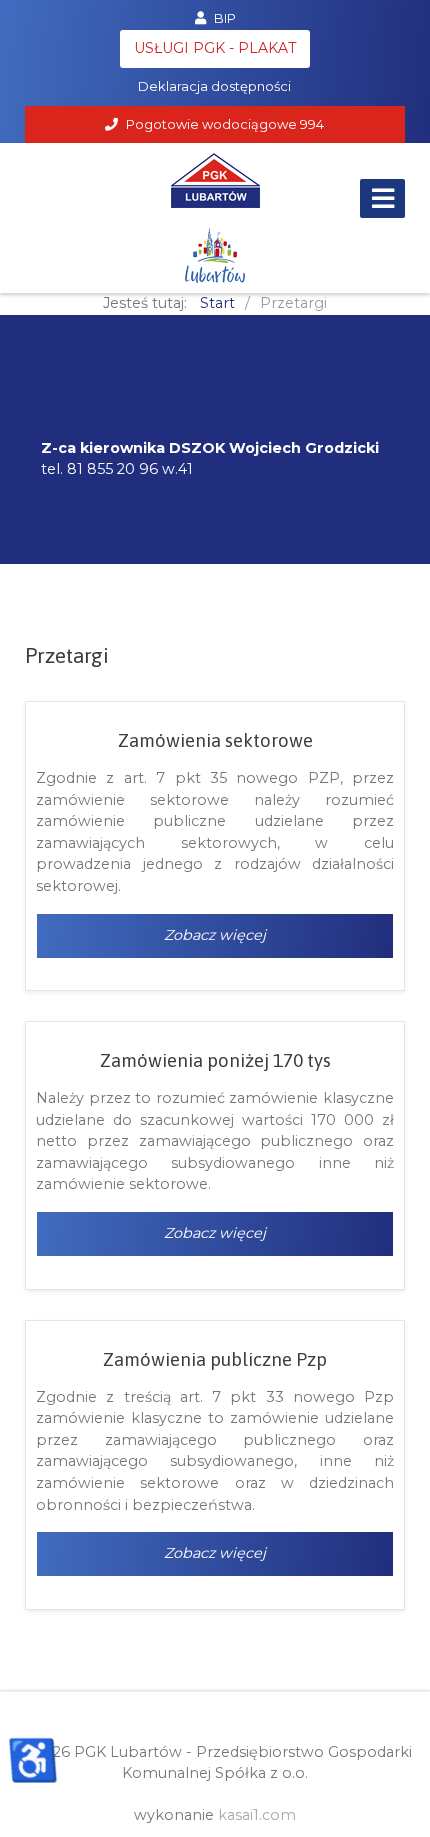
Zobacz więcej (215, 935)
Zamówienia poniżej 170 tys (215, 1060)
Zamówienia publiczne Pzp (215, 1359)
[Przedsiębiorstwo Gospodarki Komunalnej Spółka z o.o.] (215, 180)
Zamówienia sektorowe (215, 740)
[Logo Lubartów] (215, 255)
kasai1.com (257, 1815)
